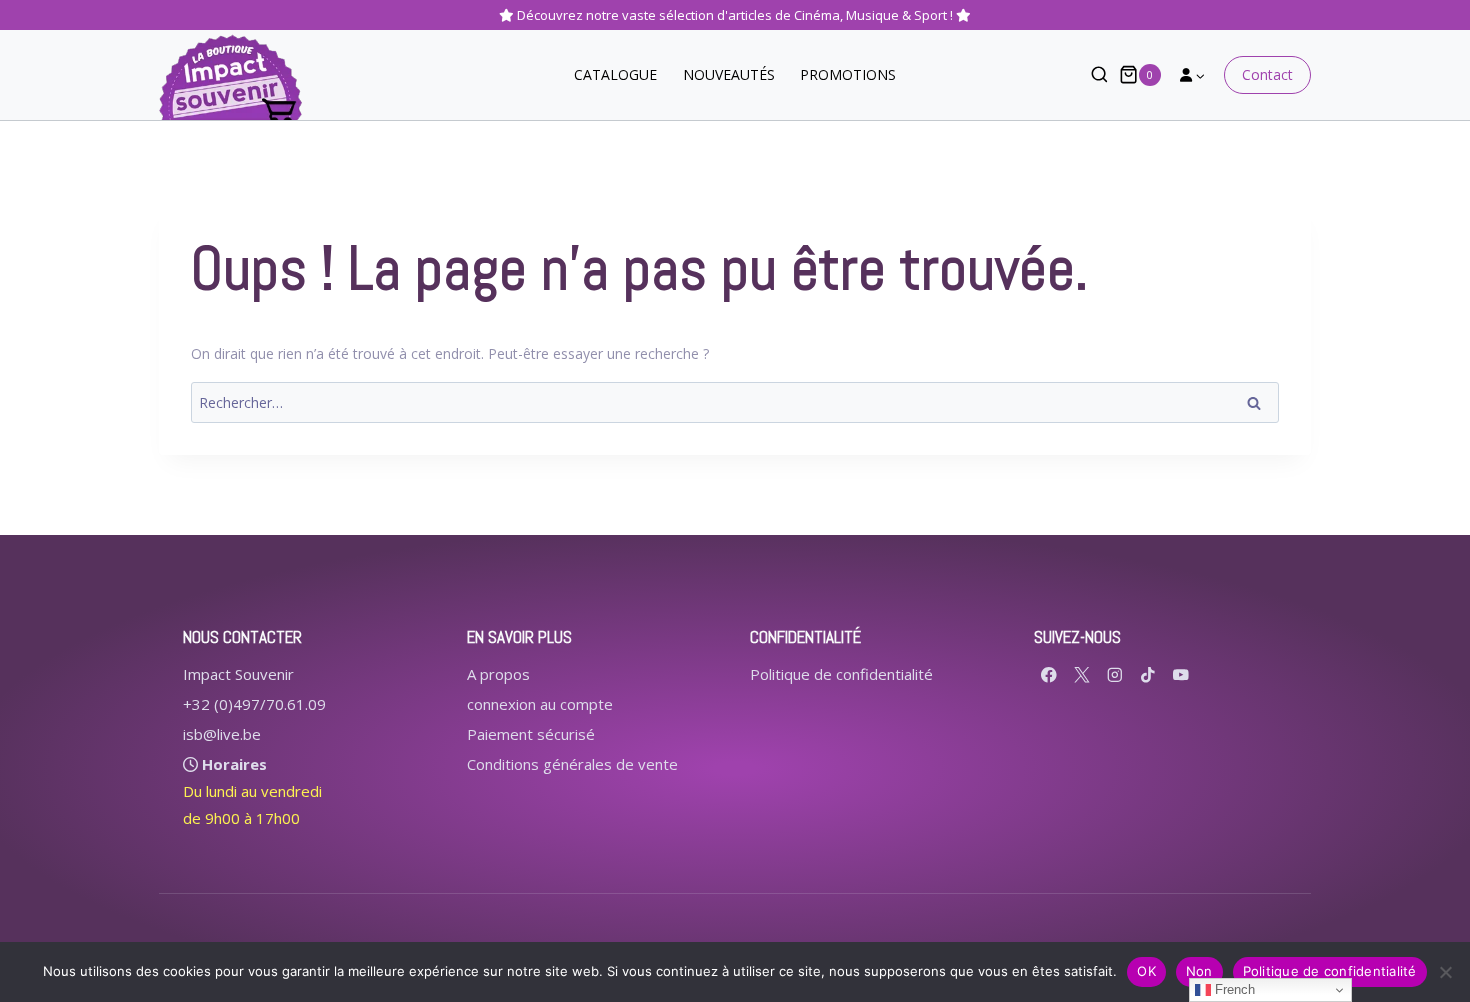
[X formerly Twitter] (1082, 674)
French (1233, 989)
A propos (498, 674)
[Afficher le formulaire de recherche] (1089, 75)
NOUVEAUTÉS (729, 74)
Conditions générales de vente (572, 764)
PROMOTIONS (848, 74)
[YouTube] (1181, 674)
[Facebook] (1049, 674)
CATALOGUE (615, 74)
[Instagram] (1115, 674)
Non (1199, 971)
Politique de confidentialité (841, 674)
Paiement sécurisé (531, 734)
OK (1146, 971)
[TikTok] (1148, 674)
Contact (1267, 74)
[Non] (1445, 972)
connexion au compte (540, 704)
